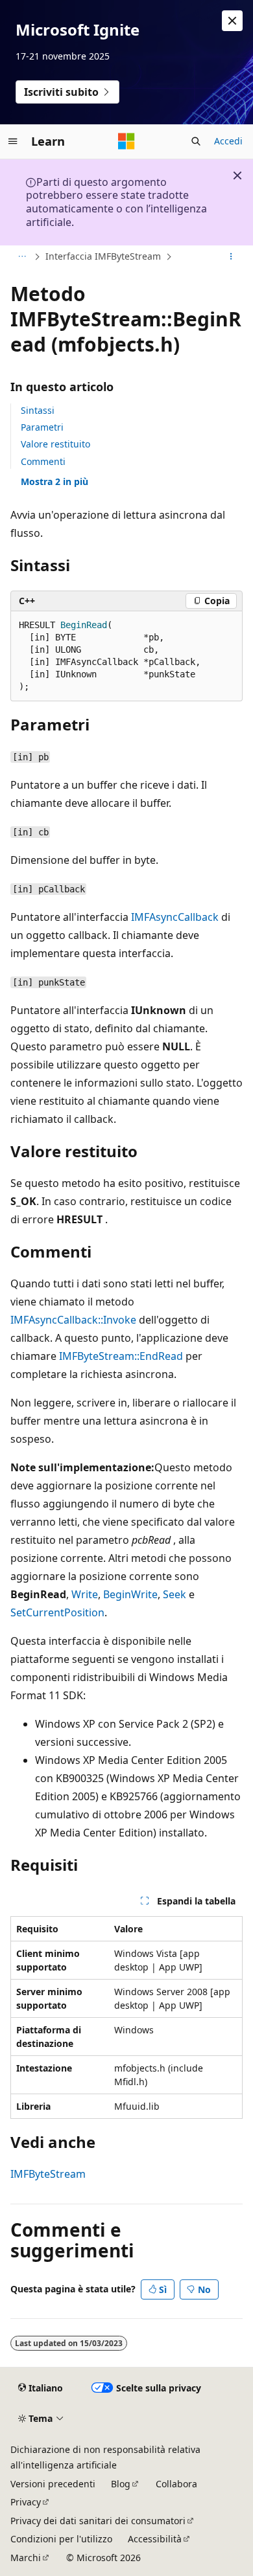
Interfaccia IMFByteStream (103, 256)
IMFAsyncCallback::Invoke (73, 1320)
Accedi (228, 141)
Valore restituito (55, 444)
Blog (121, 2484)
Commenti (43, 461)
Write (85, 1594)
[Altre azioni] (231, 256)
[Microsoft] (126, 141)
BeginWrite (130, 1594)
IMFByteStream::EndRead (121, 1356)
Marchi (26, 2558)
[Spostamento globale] (13, 141)
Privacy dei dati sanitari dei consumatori (98, 2521)
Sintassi (38, 410)
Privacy (26, 2502)
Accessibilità (155, 2539)
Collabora (176, 2484)
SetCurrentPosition (57, 1612)
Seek (175, 1594)
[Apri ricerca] (196, 141)
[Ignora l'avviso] (232, 21)
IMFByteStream (48, 2174)
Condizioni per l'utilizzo (61, 2539)
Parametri (42, 427)
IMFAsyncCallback (175, 917)
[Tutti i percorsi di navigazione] (22, 256)
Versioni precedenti (53, 2484)
